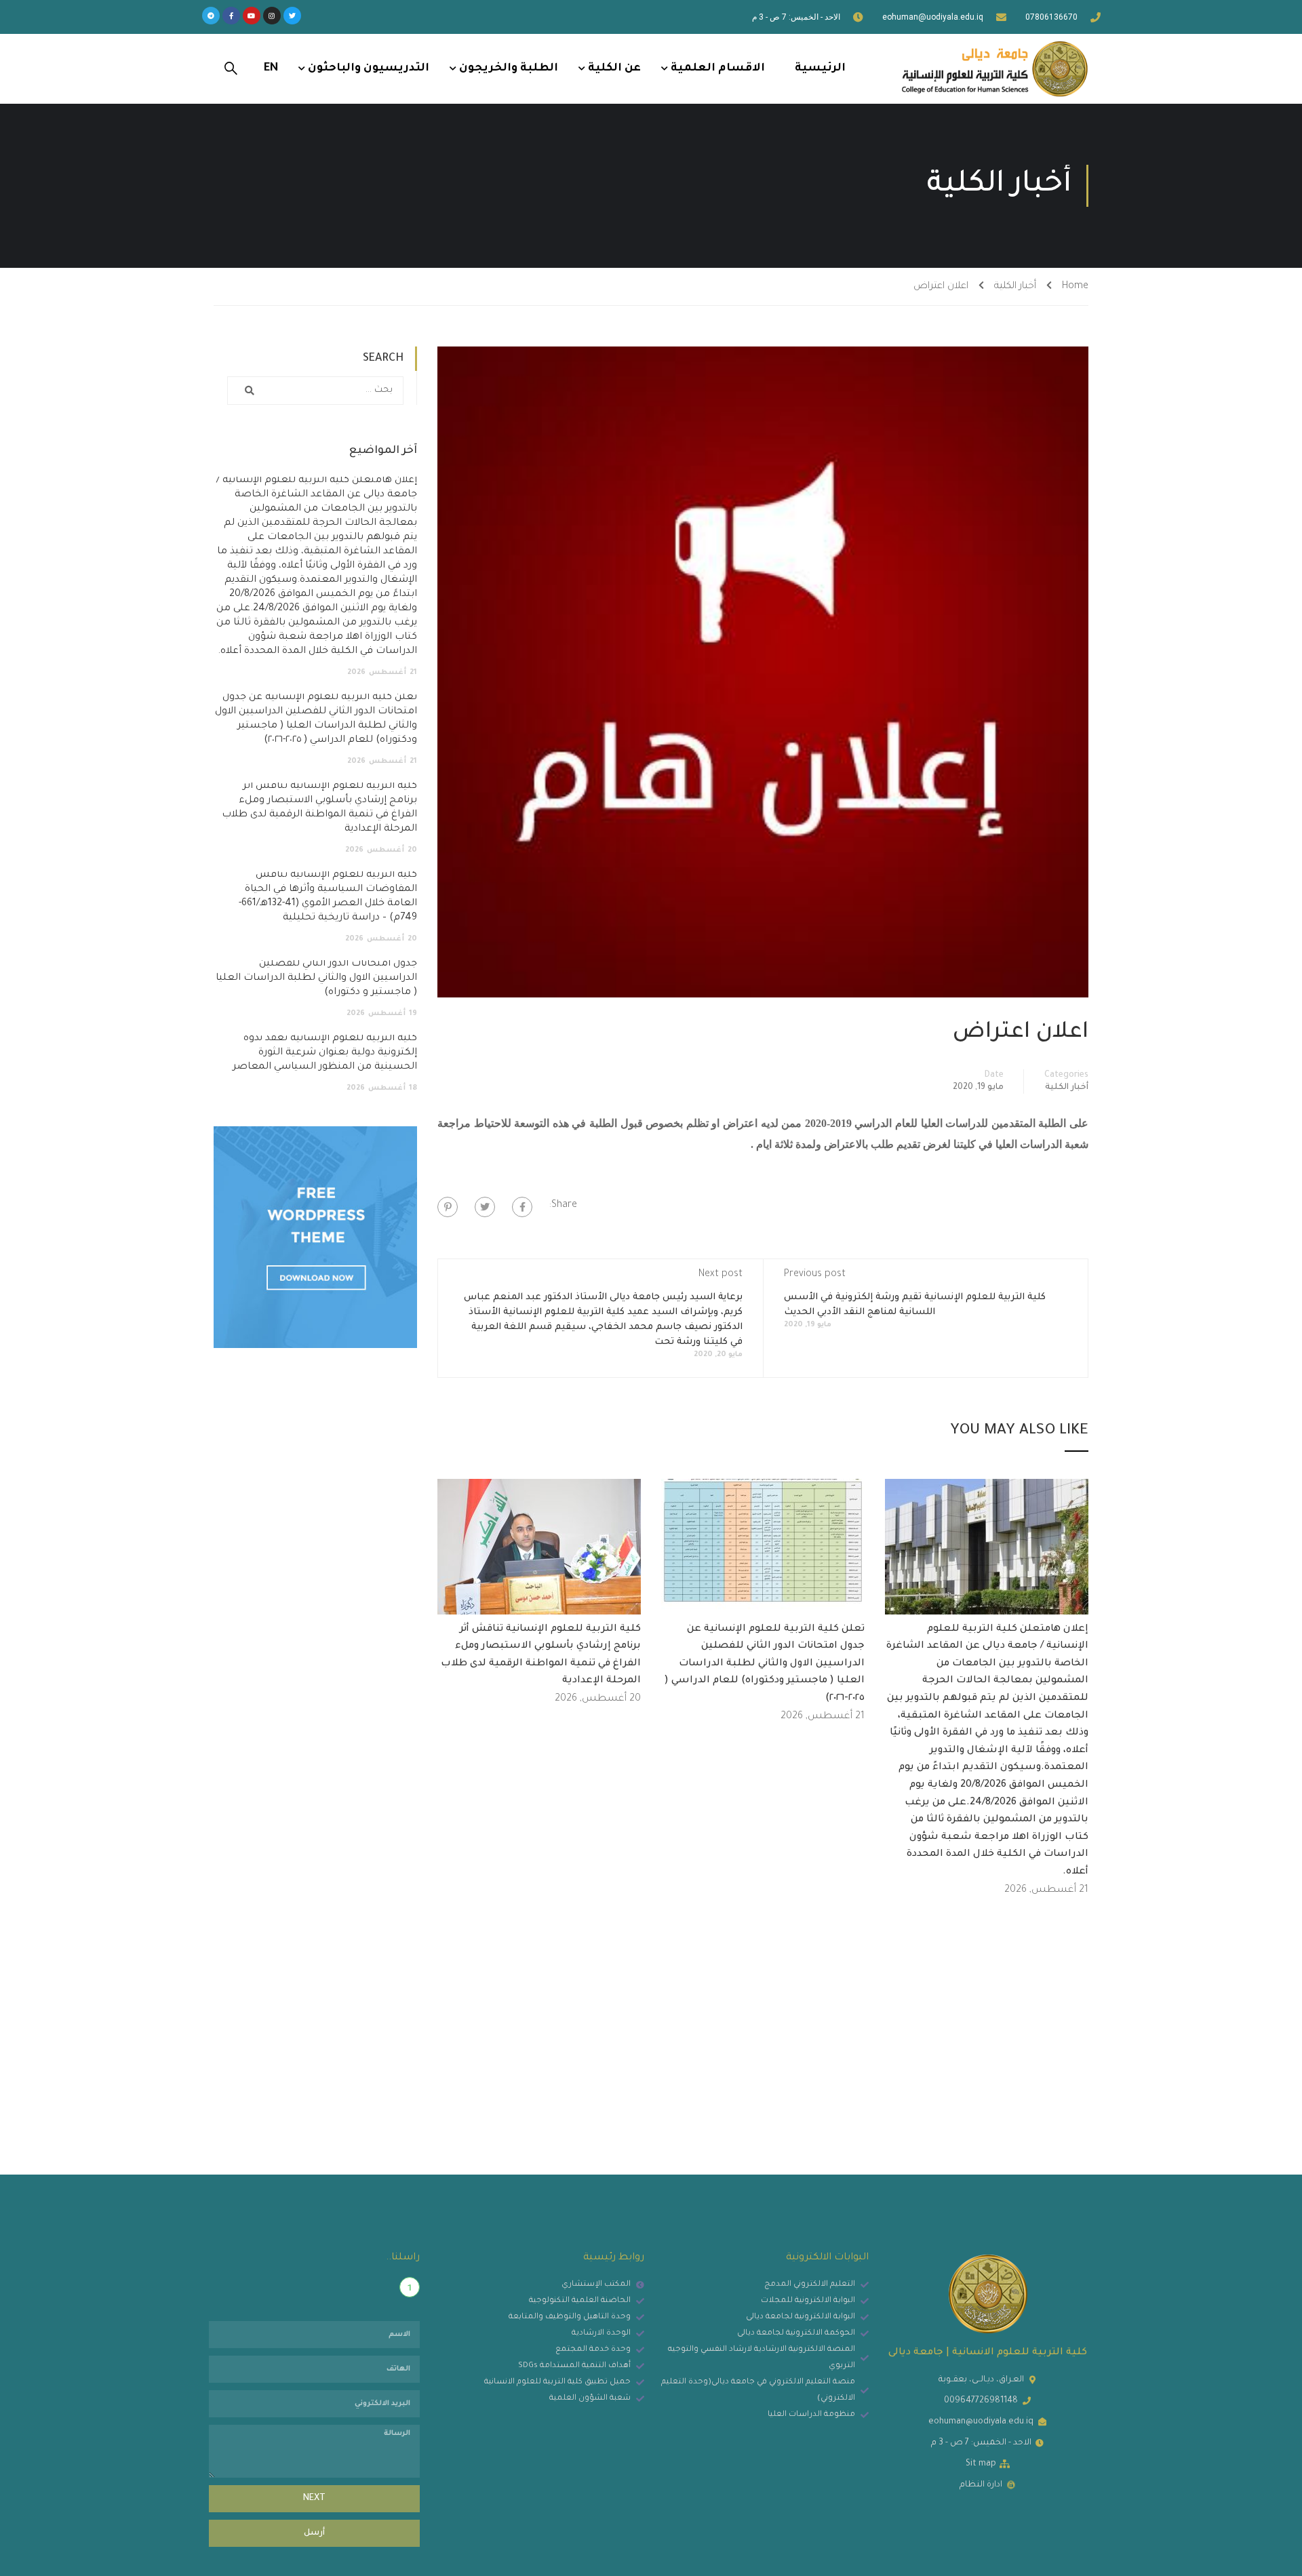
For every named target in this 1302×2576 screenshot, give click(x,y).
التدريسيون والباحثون (369, 68)
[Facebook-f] (231, 16)
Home (1075, 287)
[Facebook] (522, 1207)
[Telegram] (211, 16)
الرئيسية (820, 68)
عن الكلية (614, 68)
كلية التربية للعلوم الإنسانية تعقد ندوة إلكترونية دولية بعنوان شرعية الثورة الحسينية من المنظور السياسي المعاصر (325, 1053)
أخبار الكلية (1015, 287)
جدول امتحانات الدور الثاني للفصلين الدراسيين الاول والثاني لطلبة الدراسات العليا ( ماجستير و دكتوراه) (316, 978)
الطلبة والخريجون (509, 68)
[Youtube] (252, 16)
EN (271, 68)
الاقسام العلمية (718, 68)
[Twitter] (292, 16)
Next (314, 2499)
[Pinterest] (448, 1207)
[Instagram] (272, 16)
